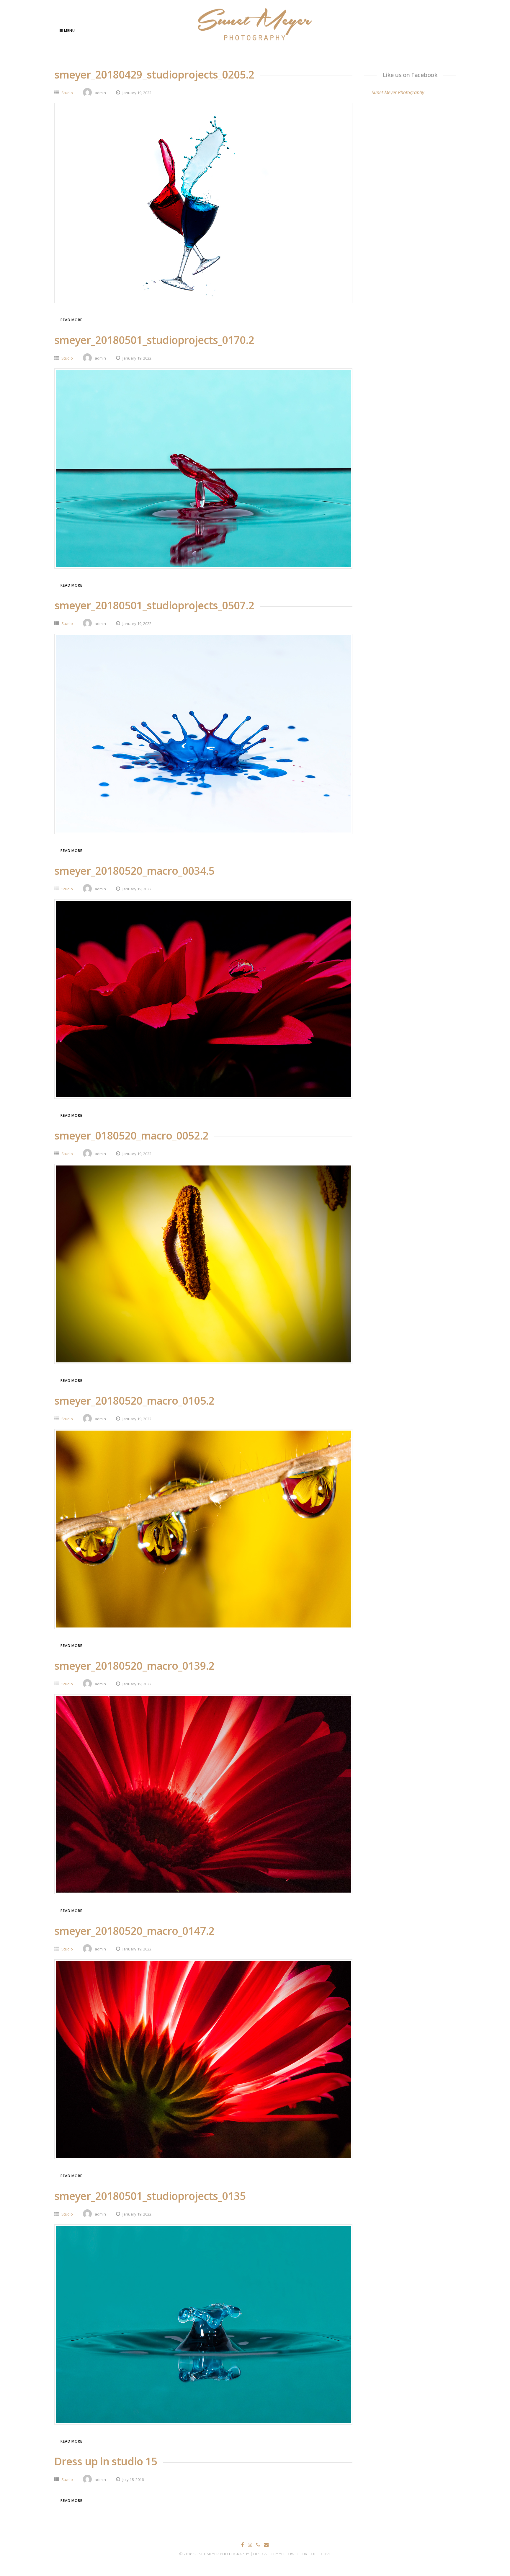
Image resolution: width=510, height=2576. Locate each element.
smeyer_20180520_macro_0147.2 (134, 1931)
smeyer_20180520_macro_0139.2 (134, 1666)
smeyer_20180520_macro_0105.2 (134, 1401)
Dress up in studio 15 (106, 2461)
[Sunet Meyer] (255, 41)
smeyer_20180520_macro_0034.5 (134, 871)
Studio (67, 93)
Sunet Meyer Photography (398, 92)
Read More (71, 320)
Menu (69, 31)
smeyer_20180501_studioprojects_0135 (150, 2196)
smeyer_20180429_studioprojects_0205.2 (154, 75)
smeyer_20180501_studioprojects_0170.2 (154, 340)
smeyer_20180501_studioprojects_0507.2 (154, 605)
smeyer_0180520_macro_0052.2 (131, 1136)
